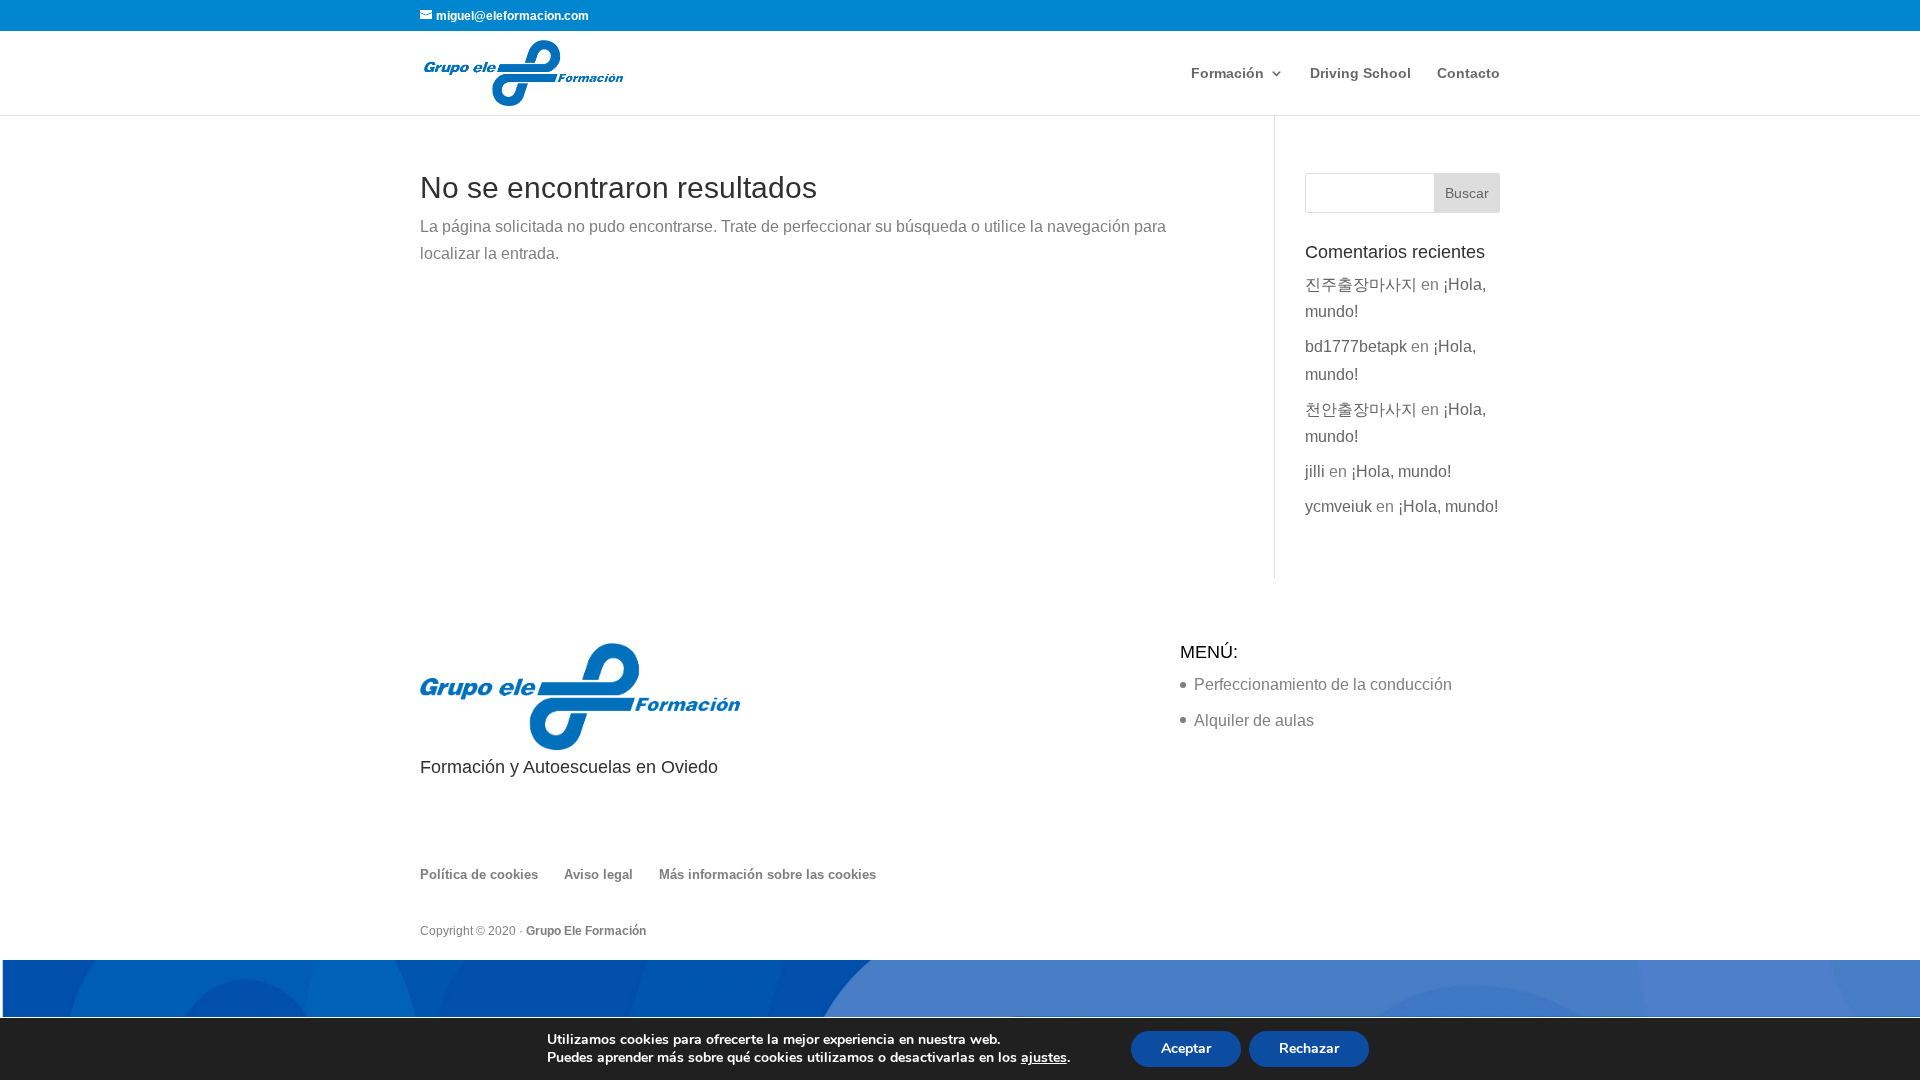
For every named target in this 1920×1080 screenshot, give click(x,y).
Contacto (1468, 73)
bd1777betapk (1356, 346)
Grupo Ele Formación (586, 931)
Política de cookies (479, 874)
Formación (1227, 73)
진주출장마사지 (1361, 284)
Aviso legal (598, 874)
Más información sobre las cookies (767, 874)
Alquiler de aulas (1254, 720)
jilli (1315, 471)
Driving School (1360, 73)
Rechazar (1309, 1048)
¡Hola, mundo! (1401, 471)
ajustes (1044, 1058)
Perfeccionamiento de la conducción (1323, 684)
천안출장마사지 (1361, 409)
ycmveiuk (1338, 506)
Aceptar (1186, 1048)
